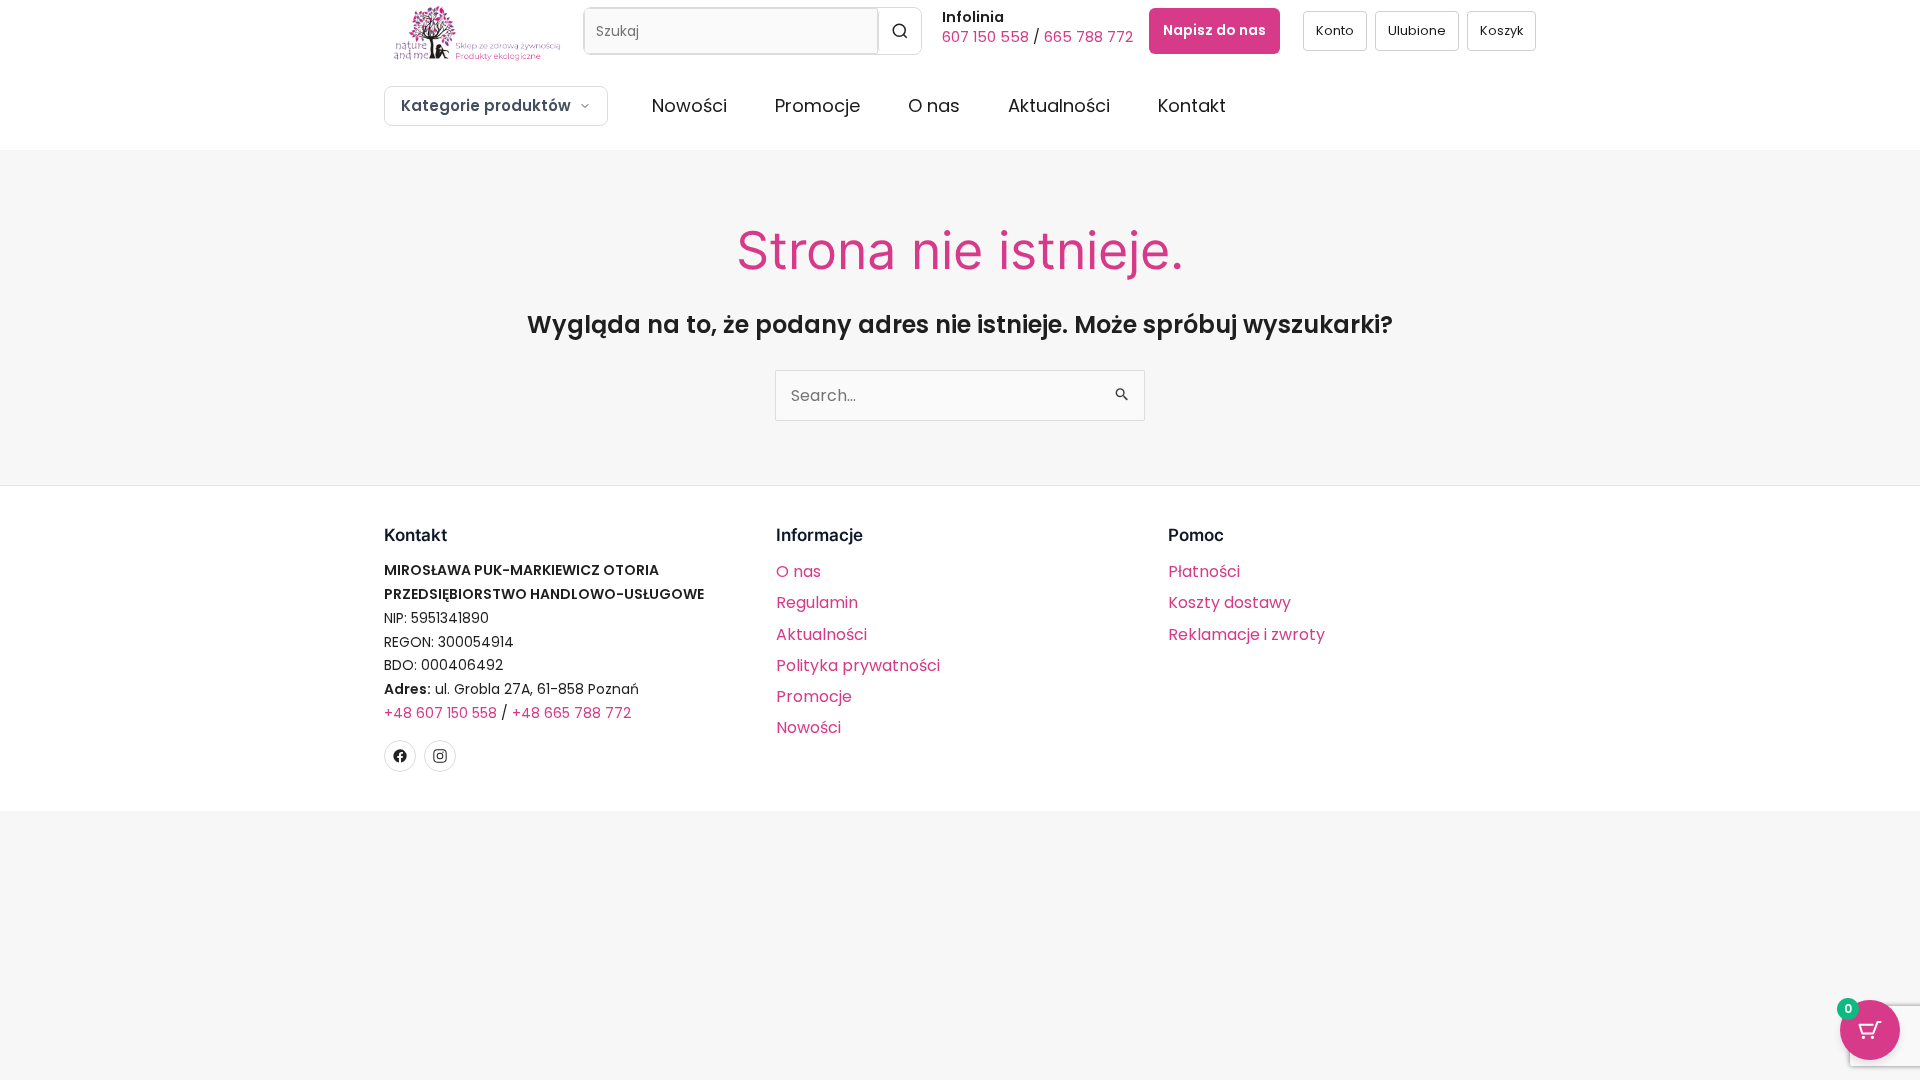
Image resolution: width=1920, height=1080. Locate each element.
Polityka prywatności (858, 665)
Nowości (689, 105)
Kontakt (1192, 105)
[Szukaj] (899, 31)
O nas (934, 105)
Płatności (1204, 571)
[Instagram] (440, 756)
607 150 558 (985, 37)
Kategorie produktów (486, 105)
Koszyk (1501, 30)
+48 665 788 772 (571, 713)
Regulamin (817, 602)
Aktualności (1059, 105)
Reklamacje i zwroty (1246, 634)
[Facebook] (400, 756)
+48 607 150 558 (440, 713)
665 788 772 (1088, 37)
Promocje (817, 105)
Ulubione (1417, 30)
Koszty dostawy (1229, 602)
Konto (1335, 30)
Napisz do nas (1214, 30)
